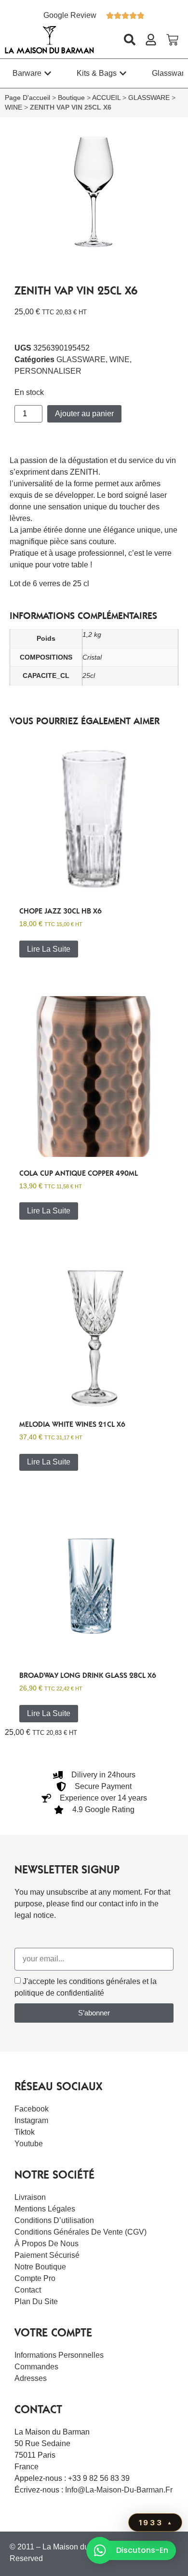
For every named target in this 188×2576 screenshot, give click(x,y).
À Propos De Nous (47, 2244)
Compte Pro (35, 2278)
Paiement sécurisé (47, 2255)
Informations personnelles (59, 2355)
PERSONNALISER (48, 371)
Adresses (31, 2378)
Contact (28, 2290)
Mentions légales (45, 2209)
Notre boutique (40, 2267)
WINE (13, 107)
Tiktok (25, 2132)
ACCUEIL (106, 98)
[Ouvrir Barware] (48, 73)
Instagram (31, 2120)
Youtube (29, 2144)
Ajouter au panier (84, 414)
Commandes (36, 2367)
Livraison (30, 2197)
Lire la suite (49, 949)
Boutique (71, 98)
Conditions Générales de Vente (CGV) (81, 2232)
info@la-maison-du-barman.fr (119, 2490)
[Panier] (172, 40)
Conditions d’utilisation (54, 2220)
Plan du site (36, 2302)
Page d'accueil (27, 98)
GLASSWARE (149, 98)
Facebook (32, 2109)
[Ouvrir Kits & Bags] (123, 73)
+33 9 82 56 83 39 (99, 2478)
